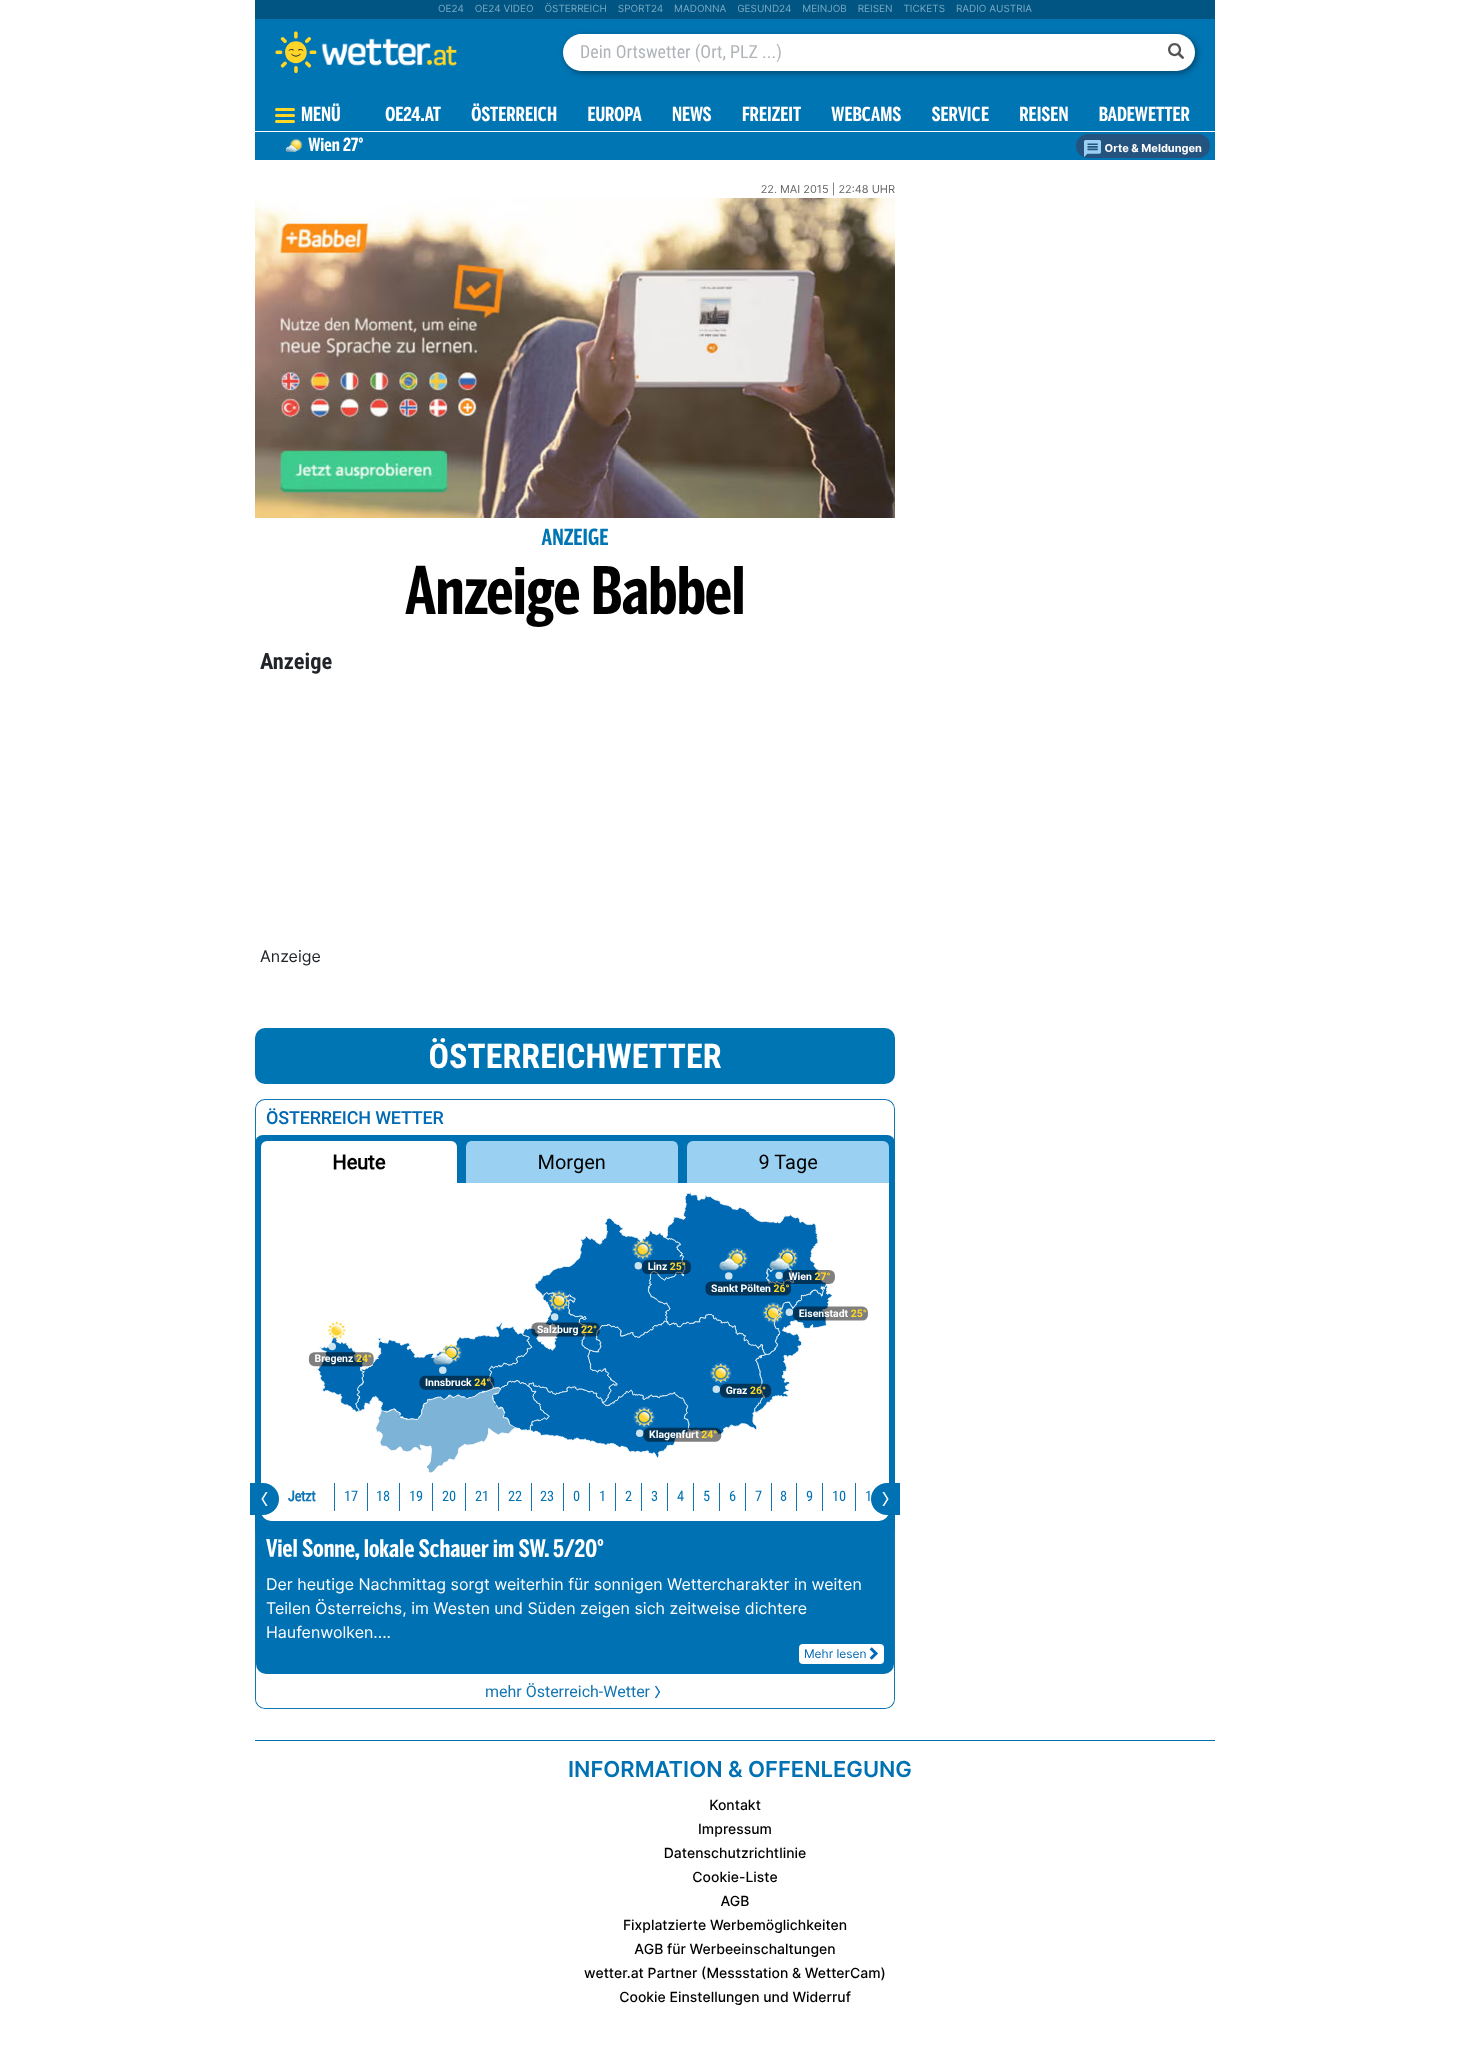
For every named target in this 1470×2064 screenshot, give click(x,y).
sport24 (640, 9)
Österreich (575, 9)
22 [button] (515, 1496)
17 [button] (351, 1496)
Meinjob (824, 9)
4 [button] (680, 1496)
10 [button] (839, 1496)
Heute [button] (358, 1162)
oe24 (451, 9)
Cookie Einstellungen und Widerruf (735, 1997)
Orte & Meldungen (1152, 148)
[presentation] (264, 1499)
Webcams (866, 116)
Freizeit (771, 116)
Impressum (735, 1829)
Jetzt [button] (302, 1496)
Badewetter (1144, 116)
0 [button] (576, 1496)
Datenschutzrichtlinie (735, 1853)
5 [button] (706, 1496)
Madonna (700, 9)
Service (960, 116)
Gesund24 (764, 9)
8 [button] (783, 1496)
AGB (735, 1901)
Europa (614, 116)
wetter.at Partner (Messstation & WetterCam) (735, 1973)
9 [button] (809, 1496)
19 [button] (416, 1496)
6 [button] (732, 1496)
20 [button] (449, 1496)
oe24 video (504, 9)
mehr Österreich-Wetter (567, 1691)
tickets (924, 9)
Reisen (875, 9)
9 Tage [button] (787, 1162)
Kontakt (735, 1805)
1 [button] (602, 1496)
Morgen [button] (572, 1162)
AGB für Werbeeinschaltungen (734, 1949)
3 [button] (654, 1496)
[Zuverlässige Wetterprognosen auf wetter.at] (399, 52)
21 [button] (482, 1496)
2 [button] (628, 1496)
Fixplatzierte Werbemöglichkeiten (735, 1925)
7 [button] (758, 1496)
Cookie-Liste (734, 1877)
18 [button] (383, 1496)
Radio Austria (994, 9)
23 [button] (547, 1496)
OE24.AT (413, 116)
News (692, 116)
